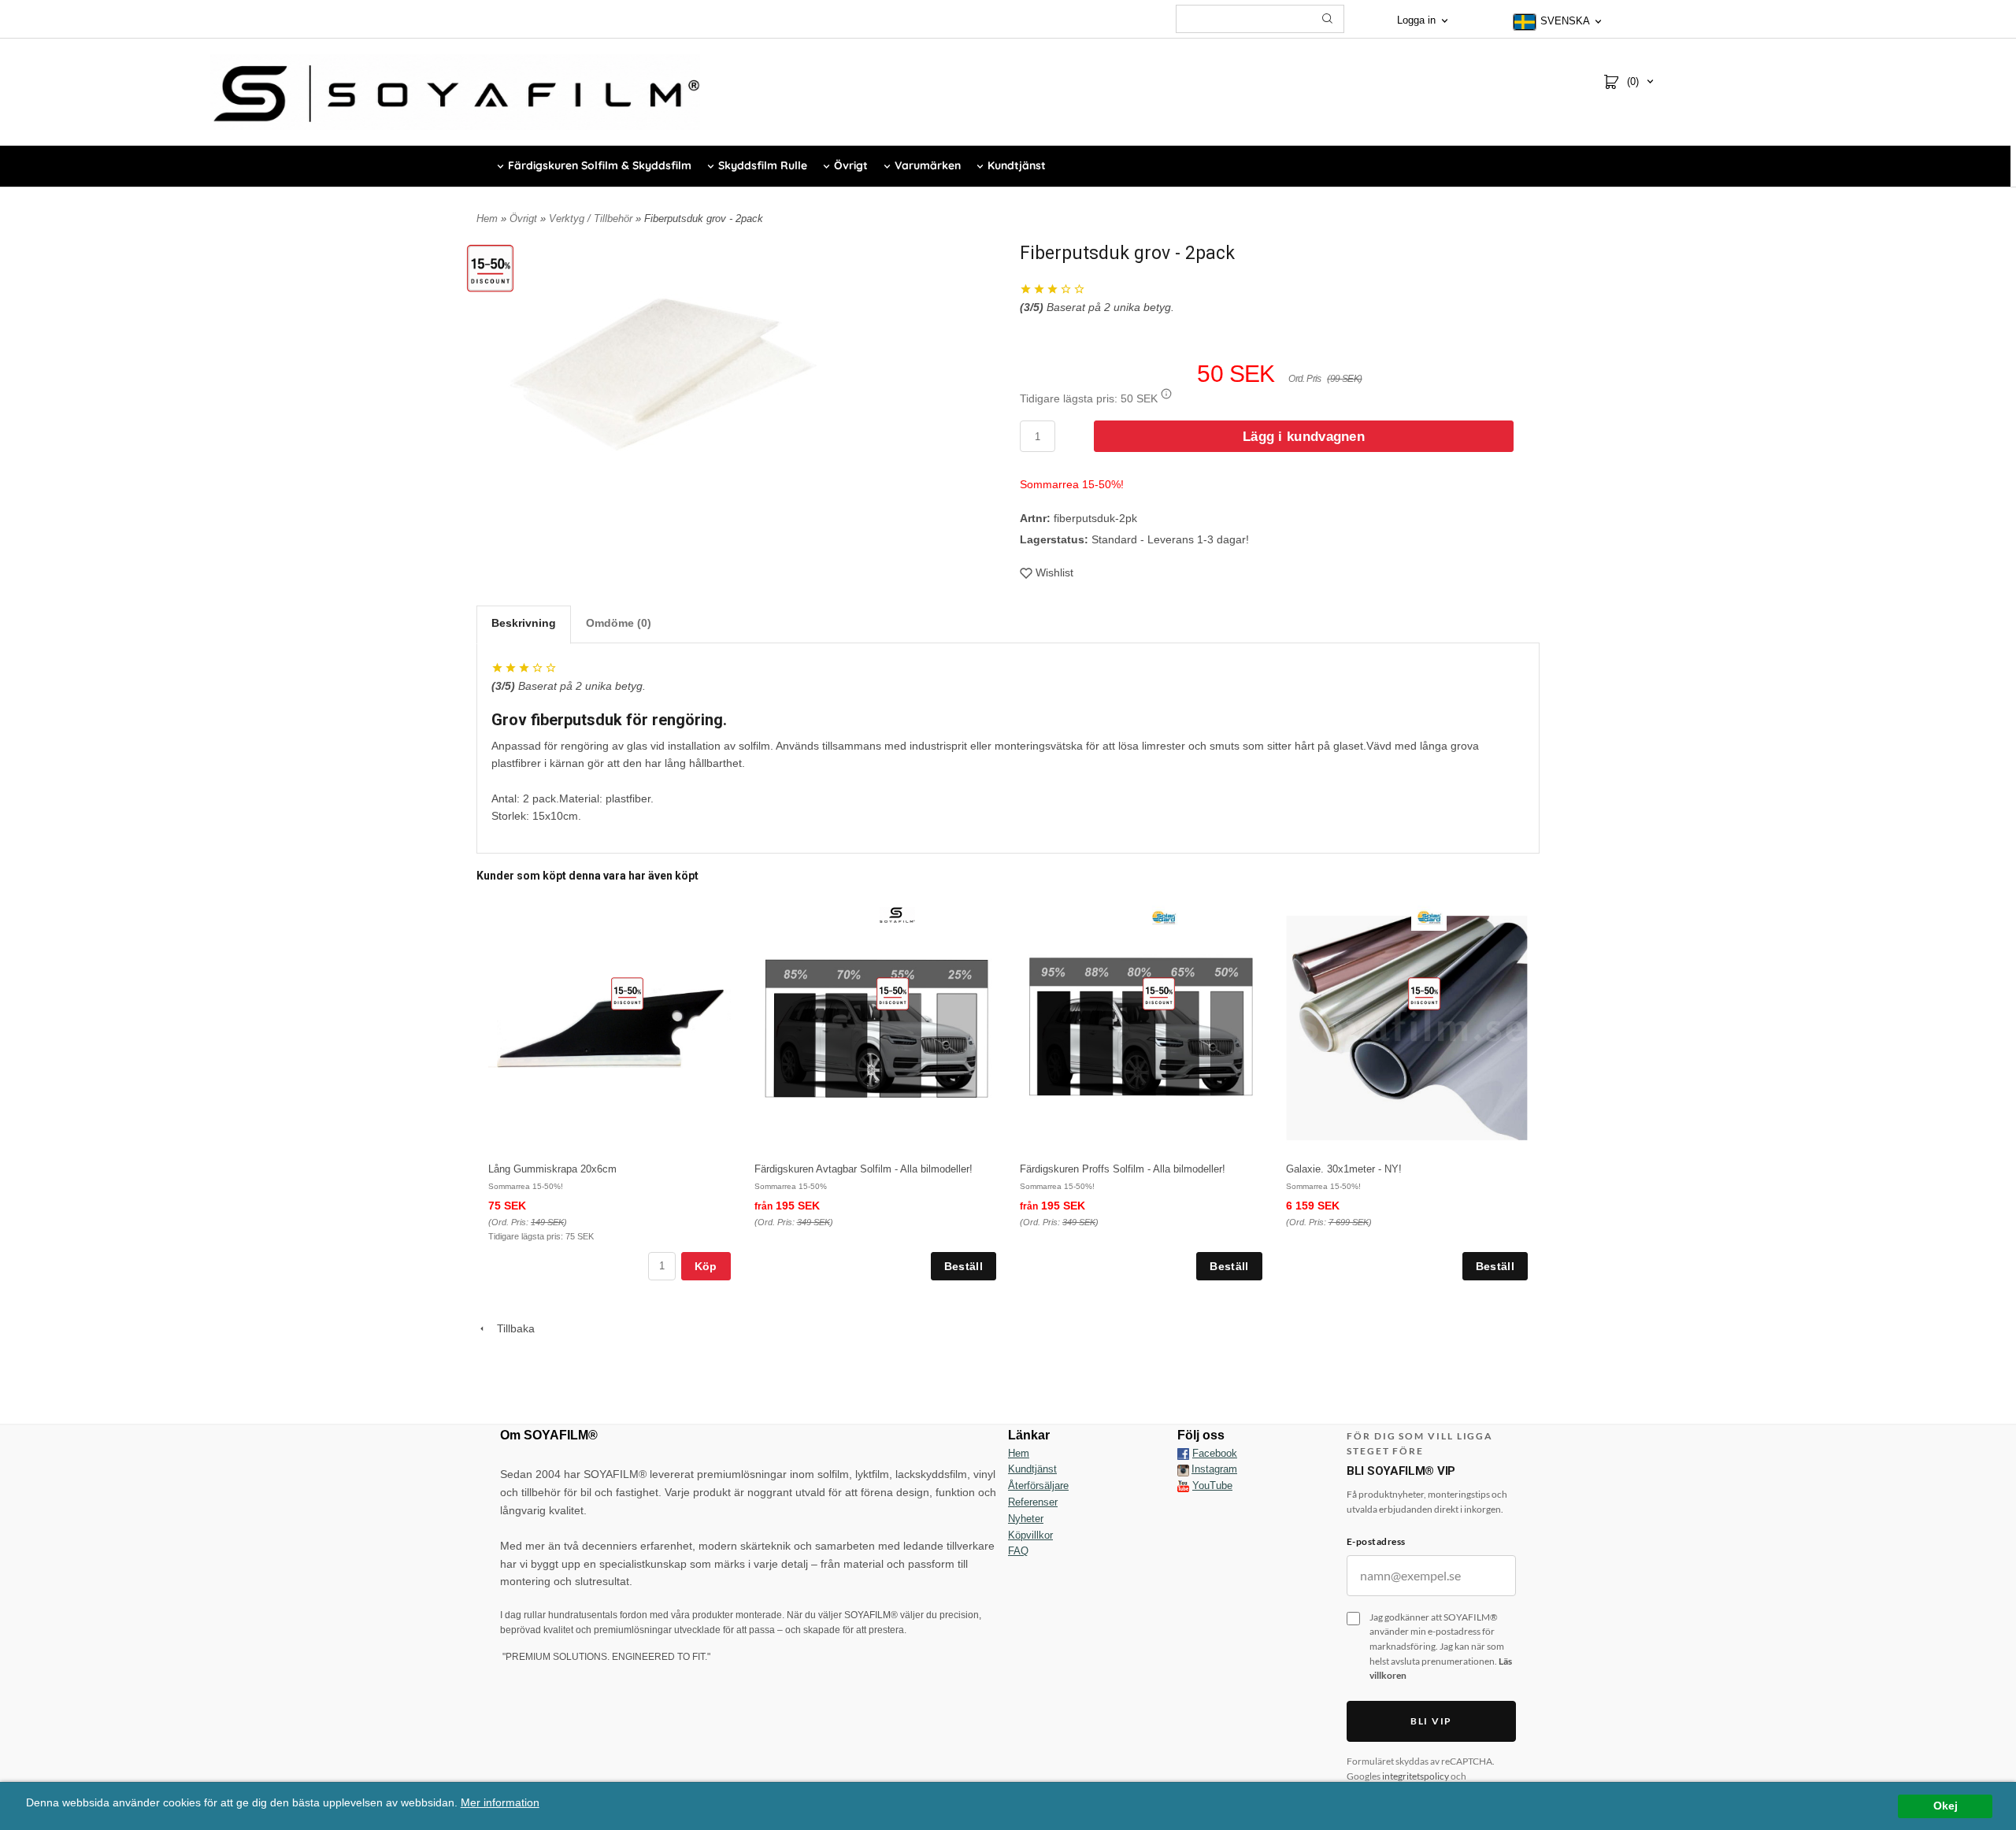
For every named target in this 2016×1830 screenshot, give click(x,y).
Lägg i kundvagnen (1304, 437)
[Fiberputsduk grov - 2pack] (490, 268)
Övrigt (525, 219)
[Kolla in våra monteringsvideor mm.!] (1183, 1485)
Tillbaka (511, 1328)
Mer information (500, 1803)
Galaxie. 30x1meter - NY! (1344, 1169)
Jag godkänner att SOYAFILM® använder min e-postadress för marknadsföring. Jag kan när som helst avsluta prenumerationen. (1441, 1646)
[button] (1166, 394)
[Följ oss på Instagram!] (1183, 1469)
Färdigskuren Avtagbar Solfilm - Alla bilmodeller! (863, 1169)
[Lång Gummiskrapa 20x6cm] (627, 993)
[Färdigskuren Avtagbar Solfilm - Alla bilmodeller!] (893, 993)
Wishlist (1054, 572)
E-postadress (1376, 1541)
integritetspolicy (1416, 1776)
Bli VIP (1431, 1721)
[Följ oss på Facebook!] (1183, 1454)
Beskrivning (524, 623)
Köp (706, 1266)
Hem (487, 219)
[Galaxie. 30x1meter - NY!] (1424, 993)
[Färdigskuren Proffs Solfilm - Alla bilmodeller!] (1159, 993)
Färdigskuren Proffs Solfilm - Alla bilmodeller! (1123, 1169)
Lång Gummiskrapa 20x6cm (552, 1169)
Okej (1946, 1806)
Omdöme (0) (619, 623)
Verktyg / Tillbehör (592, 219)
